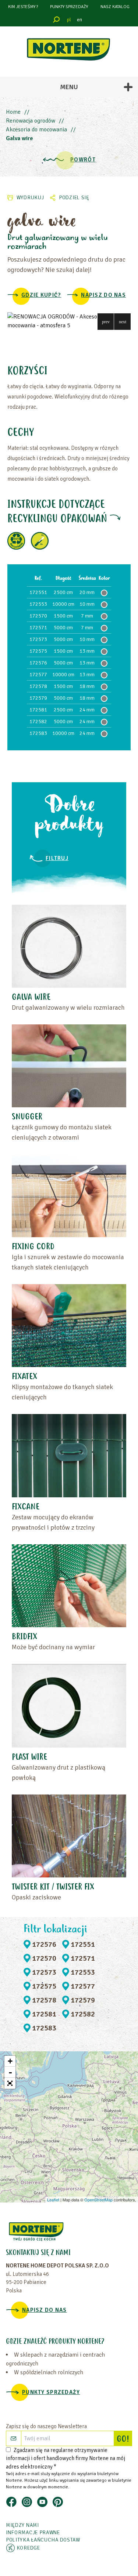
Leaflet (53, 2200)
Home (13, 112)
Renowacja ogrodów (31, 121)
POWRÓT (83, 160)
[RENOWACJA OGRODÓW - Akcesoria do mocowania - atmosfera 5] (69, 321)
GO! (124, 2440)
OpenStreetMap (98, 2200)
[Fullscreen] (10, 2083)
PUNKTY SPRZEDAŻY (69, 7)
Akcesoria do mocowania (36, 130)
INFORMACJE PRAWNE (33, 2533)
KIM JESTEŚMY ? (23, 7)
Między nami (22, 2525)
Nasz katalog (115, 7)
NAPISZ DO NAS (103, 295)
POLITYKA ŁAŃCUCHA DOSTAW (43, 2540)
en (79, 20)
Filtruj (57, 858)
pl (69, 20)
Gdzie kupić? (41, 295)
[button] (106, 322)
